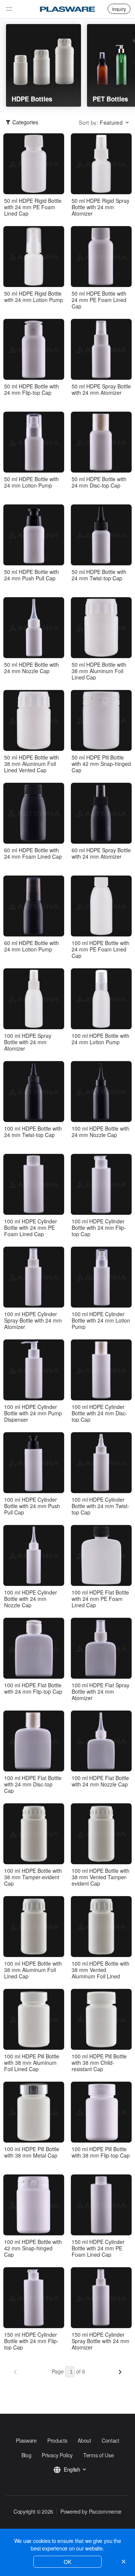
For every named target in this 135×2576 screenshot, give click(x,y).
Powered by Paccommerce (91, 2511)
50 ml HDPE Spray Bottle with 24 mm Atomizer (101, 390)
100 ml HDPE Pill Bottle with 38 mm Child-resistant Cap (99, 2063)
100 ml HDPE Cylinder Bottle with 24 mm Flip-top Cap (99, 1228)
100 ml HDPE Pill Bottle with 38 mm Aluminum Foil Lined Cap (32, 2063)
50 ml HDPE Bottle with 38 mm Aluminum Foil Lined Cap (99, 671)
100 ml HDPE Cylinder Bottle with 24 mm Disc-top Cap (100, 1413)
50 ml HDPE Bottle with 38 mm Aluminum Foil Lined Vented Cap (31, 764)
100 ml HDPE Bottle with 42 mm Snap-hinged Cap (33, 2248)
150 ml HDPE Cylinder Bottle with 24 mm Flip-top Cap (31, 2341)
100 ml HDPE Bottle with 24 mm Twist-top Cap (33, 1132)
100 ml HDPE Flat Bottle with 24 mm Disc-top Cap (33, 1784)
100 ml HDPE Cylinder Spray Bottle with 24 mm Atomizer (33, 1320)
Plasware (26, 2440)
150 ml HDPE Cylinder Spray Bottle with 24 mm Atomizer (100, 2341)
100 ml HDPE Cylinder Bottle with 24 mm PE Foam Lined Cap (31, 1228)
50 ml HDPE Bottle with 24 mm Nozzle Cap (31, 668)
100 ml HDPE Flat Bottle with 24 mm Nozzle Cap (100, 1781)
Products (57, 2440)
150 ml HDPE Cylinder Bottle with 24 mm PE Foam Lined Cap (98, 2248)
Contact (110, 2440)
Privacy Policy (57, 2455)
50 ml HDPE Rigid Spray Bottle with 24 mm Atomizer (100, 207)
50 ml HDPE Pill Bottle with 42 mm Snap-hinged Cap (101, 764)
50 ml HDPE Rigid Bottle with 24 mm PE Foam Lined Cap (33, 207)
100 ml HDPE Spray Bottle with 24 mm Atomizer (28, 1042)
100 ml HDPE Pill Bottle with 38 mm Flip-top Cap (101, 2152)
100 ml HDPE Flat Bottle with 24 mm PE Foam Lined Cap (100, 1599)
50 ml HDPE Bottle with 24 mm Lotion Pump (31, 482)
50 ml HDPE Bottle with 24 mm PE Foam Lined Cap (99, 300)
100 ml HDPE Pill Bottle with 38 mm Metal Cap (32, 2152)
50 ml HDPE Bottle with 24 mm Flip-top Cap (31, 390)
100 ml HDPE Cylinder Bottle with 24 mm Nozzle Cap (31, 1599)
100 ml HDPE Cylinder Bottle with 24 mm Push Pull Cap (32, 1506)
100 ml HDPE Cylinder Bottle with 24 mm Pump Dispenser (33, 1413)
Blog (26, 2455)
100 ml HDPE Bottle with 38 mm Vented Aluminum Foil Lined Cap (100, 1970)
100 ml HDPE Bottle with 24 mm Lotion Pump (100, 1039)
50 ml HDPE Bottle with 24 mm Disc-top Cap (99, 482)
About (84, 2440)
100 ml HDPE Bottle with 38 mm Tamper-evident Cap (33, 1877)
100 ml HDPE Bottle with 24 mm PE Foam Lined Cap (100, 949)
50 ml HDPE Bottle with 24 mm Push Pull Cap (31, 575)
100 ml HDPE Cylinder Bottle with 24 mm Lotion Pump (101, 1320)
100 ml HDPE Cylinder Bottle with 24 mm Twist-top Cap (100, 1506)
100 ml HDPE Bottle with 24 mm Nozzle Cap (100, 1132)
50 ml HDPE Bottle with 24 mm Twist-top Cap (99, 575)
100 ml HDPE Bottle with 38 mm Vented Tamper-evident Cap (100, 1877)
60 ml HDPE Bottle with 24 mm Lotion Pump (31, 946)
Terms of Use (98, 2455)
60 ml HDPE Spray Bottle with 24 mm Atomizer (101, 853)
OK (67, 2562)
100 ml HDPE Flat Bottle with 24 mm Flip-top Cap (33, 1688)
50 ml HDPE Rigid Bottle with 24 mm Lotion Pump (34, 297)
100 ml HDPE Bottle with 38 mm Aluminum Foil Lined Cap (33, 1970)
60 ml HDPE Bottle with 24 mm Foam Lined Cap (33, 853)
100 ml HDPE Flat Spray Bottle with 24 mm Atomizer (100, 1691)
